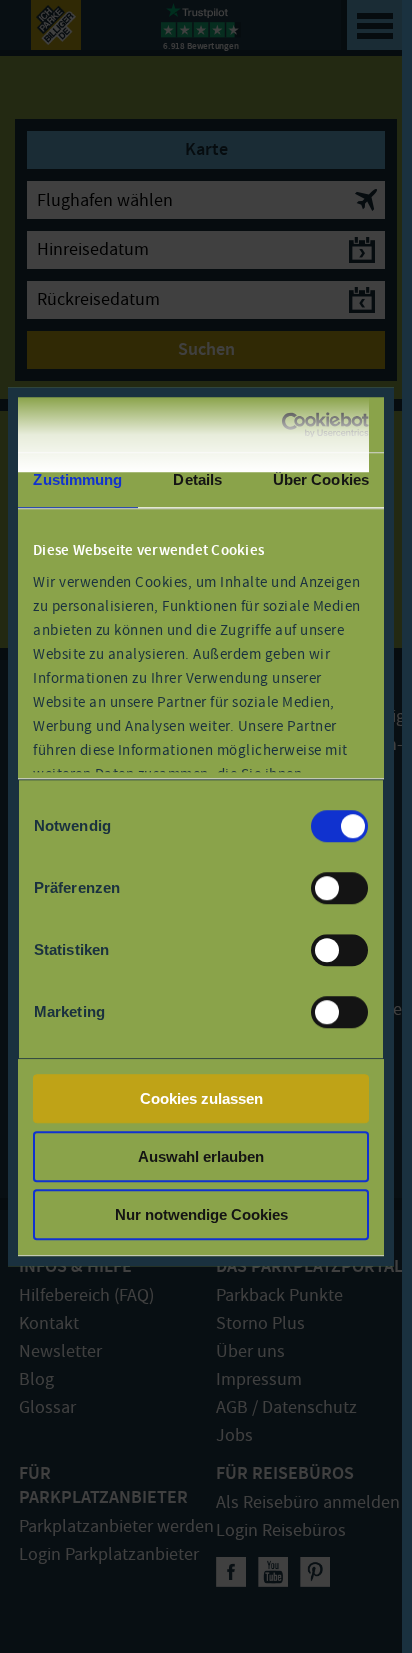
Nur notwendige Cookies (201, 1214)
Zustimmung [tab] (77, 479)
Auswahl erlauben (201, 1156)
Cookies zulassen (201, 1098)
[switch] (339, 888)
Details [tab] (197, 479)
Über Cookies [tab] (321, 479)
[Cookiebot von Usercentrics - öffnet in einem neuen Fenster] (283, 425)
